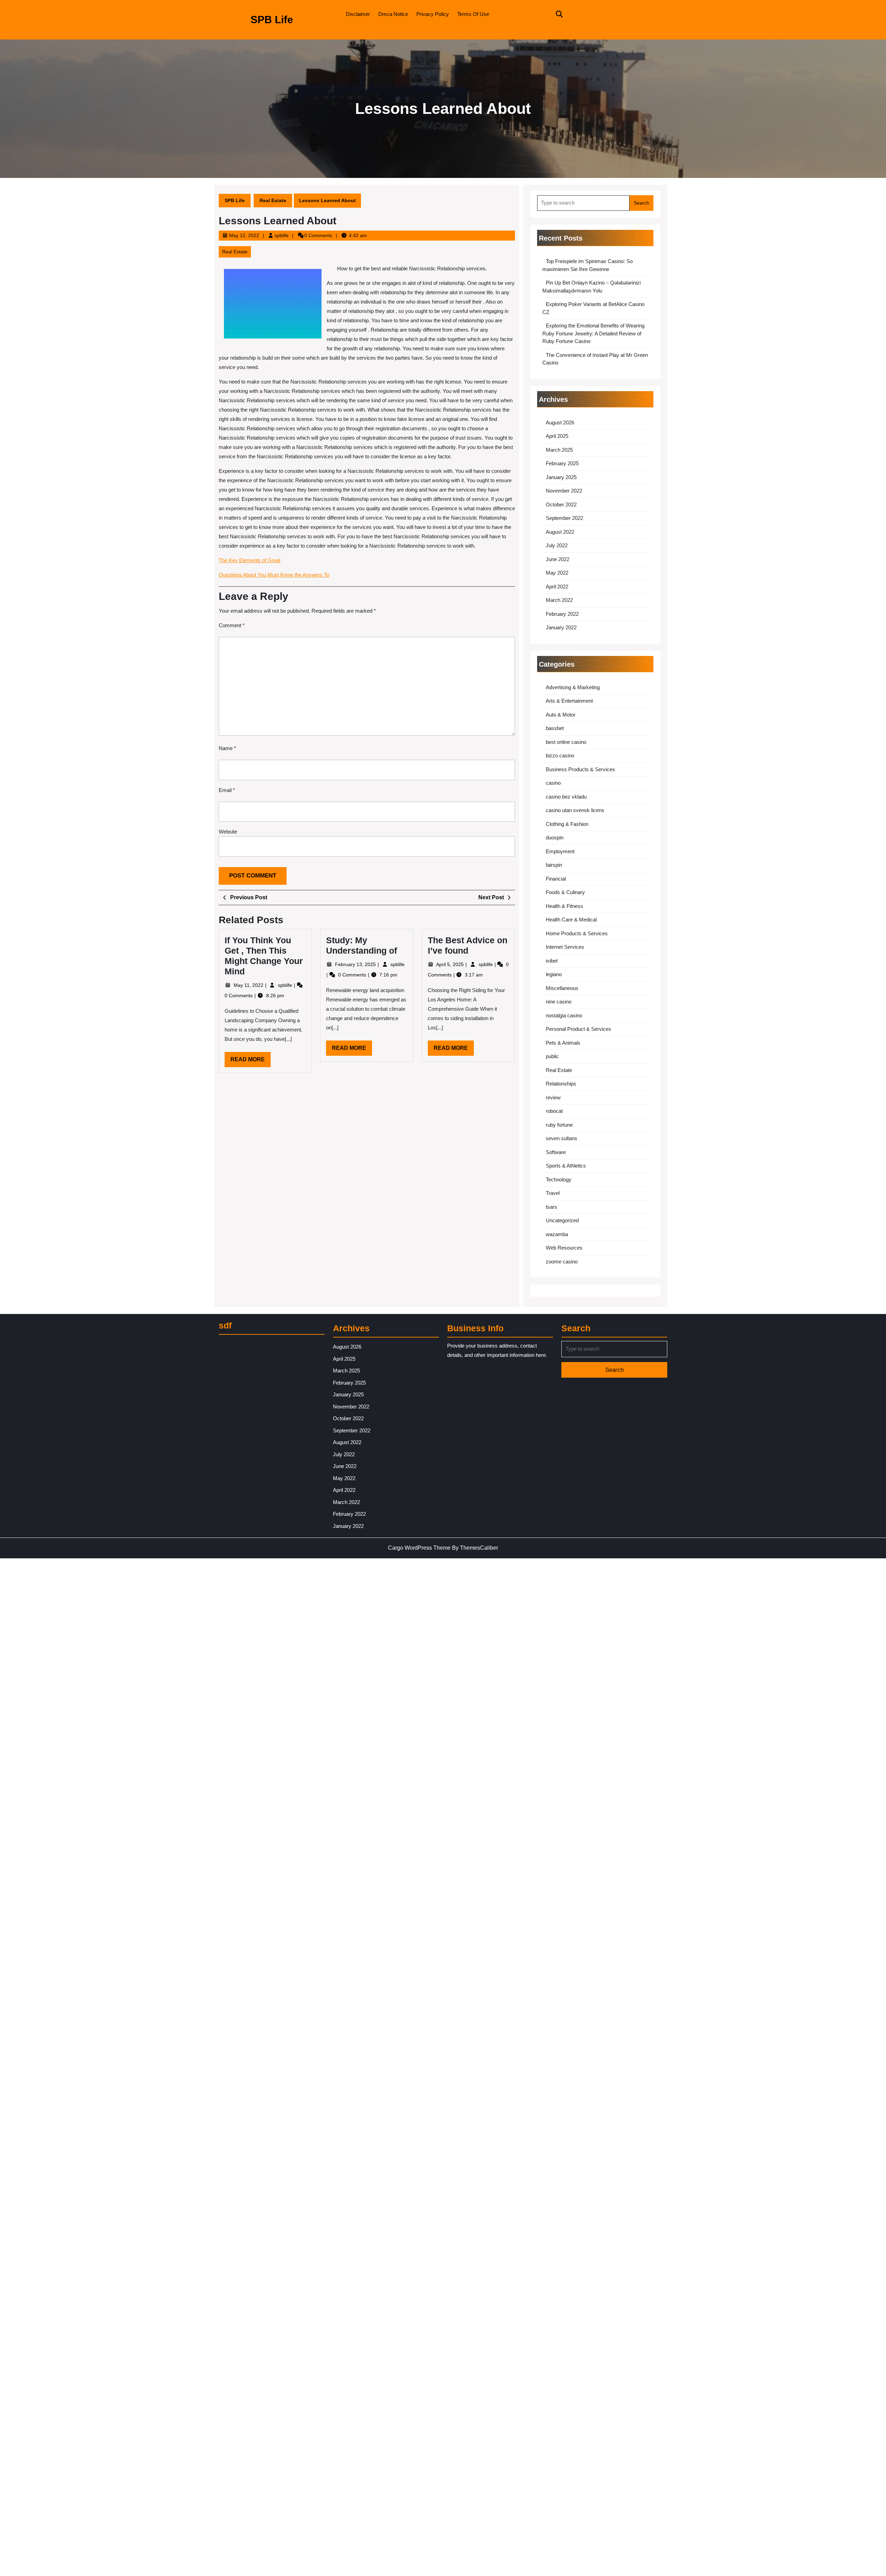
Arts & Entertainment (569, 701)
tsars (552, 1207)
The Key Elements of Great (250, 560)
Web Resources (564, 1248)
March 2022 (559, 600)
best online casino (566, 742)
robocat (554, 1111)
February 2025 (562, 463)
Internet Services (565, 947)
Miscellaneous (562, 988)
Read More (251, 1062)
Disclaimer (358, 14)
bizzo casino (560, 755)
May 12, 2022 (244, 235)
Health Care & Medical (571, 920)
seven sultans (562, 1138)
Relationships (561, 1084)
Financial (556, 879)
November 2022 (564, 491)
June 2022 (558, 559)
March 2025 (559, 450)
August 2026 (560, 422)
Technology (559, 1179)
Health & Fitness (564, 906)
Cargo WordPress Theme (419, 1548)
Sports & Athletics (566, 1166)
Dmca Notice (393, 14)
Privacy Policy (433, 14)
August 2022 (560, 532)
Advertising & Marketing (573, 687)
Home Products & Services (577, 933)
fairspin (554, 865)
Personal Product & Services (578, 1029)
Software (556, 1152)
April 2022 (557, 587)
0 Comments (239, 996)
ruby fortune (559, 1125)
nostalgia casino (564, 1015)
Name (227, 748)
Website (228, 832)
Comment (232, 625)
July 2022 (557, 545)
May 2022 (557, 573)
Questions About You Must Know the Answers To (274, 575)
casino (553, 783)
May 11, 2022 (249, 985)
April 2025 (557, 436)
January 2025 (561, 477)
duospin (555, 837)
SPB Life (272, 20)
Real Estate (273, 200)
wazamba (557, 1234)
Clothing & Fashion (567, 824)
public (552, 1056)
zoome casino (562, 1262)
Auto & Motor (561, 715)
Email (227, 790)
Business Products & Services (580, 769)
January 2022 (561, 627)
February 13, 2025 (356, 964)
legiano (554, 974)
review (553, 1097)
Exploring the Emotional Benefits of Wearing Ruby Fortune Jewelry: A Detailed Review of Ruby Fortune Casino (593, 333)
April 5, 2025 (451, 964)
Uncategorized (562, 1220)
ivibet (552, 961)
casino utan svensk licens (575, 810)
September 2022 (564, 518)
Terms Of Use (473, 14)
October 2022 (561, 505)
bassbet (555, 728)
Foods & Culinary (565, 892)
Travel (553, 1193)
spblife (282, 235)
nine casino (559, 1002)
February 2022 (562, 614)
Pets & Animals (563, 1043)
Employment (560, 851)
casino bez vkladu (566, 797)
